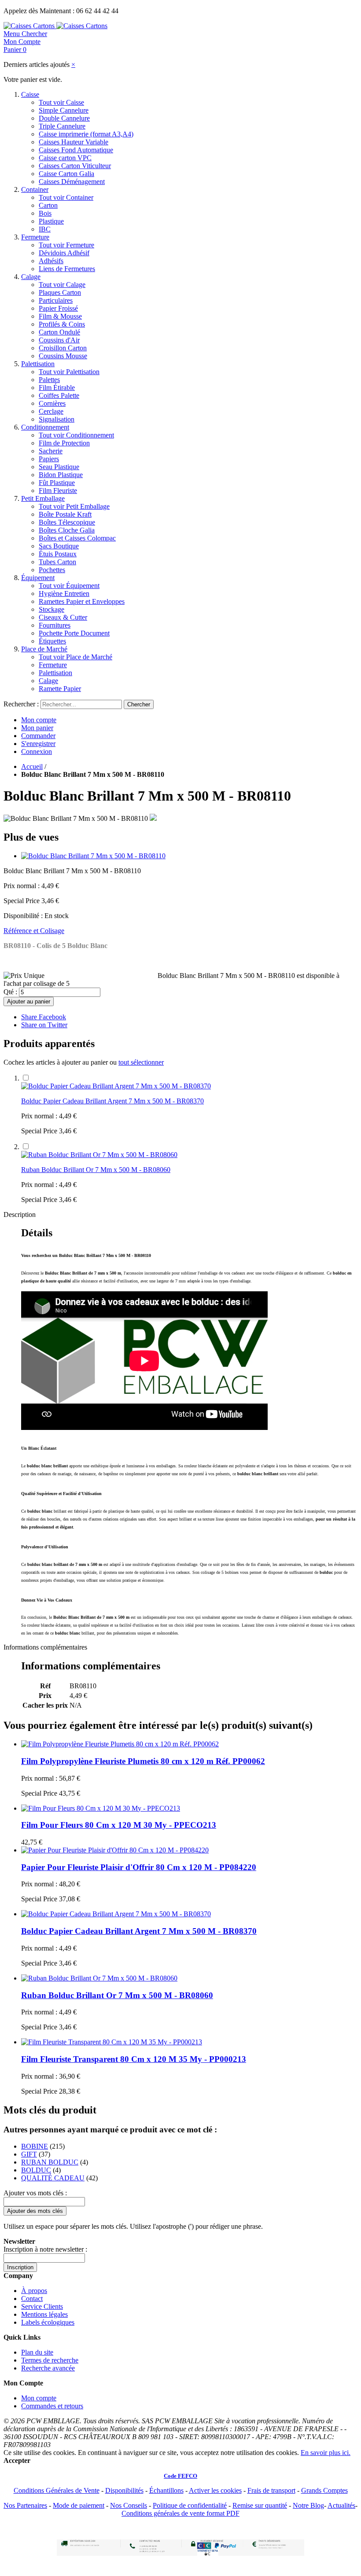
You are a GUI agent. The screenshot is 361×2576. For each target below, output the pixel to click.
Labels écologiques (48, 2322)
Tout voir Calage (62, 285)
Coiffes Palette (59, 395)
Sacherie (51, 451)
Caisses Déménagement (72, 182)
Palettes (49, 380)
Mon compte (39, 720)
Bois (45, 213)
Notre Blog (308, 2505)
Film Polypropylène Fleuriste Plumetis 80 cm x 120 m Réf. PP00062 (143, 1761)
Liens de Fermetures (67, 269)
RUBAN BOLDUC (50, 2162)
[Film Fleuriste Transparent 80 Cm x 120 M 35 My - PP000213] (112, 2042)
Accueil (32, 766)
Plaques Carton (60, 292)
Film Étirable (57, 388)
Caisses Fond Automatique (76, 150)
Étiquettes (52, 641)
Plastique (51, 221)
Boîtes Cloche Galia (67, 530)
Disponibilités (124, 2490)
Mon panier (37, 728)
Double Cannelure (64, 118)
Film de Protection (64, 443)
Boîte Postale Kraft (65, 514)
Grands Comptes (324, 2490)
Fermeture (35, 237)
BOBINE (35, 2146)
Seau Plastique (59, 467)
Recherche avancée (48, 2368)
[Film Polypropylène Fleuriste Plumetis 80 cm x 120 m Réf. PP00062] (120, 1744)
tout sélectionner (141, 1062)
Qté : (10, 992)
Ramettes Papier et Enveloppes (82, 601)
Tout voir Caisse (61, 102)
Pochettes (52, 570)
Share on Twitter (44, 1025)
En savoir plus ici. (326, 2453)
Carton (48, 205)
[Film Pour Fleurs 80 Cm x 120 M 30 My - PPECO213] (101, 1808)
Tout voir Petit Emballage (74, 506)
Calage (31, 277)
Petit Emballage (43, 498)
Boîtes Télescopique (67, 522)
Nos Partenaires (25, 2505)
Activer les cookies (215, 2490)
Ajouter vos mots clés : (35, 2193)
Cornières (52, 403)
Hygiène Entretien (64, 593)
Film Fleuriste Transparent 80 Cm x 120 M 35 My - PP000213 (134, 2059)
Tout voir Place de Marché (76, 657)
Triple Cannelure (62, 126)
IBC (45, 229)
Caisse (30, 94)
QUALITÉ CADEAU (53, 2178)
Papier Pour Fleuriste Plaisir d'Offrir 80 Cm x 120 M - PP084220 (139, 1867)
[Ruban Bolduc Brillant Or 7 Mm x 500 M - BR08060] (99, 1155)
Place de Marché (44, 649)
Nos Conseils (129, 2505)
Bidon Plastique (61, 475)
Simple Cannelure (64, 110)
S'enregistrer (38, 744)
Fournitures (55, 625)
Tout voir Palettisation (69, 372)
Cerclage (51, 411)
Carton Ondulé (59, 332)
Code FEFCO (180, 2476)
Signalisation (57, 419)
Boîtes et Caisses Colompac (77, 538)
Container (35, 189)
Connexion (37, 751)
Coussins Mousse (63, 356)
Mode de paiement (79, 2505)
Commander (38, 736)
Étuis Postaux (58, 554)
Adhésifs (51, 261)
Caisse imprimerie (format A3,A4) (86, 134)
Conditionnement (45, 427)
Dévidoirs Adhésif (64, 253)
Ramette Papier (60, 689)
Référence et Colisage (34, 931)
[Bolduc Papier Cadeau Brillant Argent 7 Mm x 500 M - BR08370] (116, 1086)
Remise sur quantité (260, 2505)
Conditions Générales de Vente (57, 2490)
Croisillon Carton (63, 348)
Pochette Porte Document (74, 633)
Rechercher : (21, 704)
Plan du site (37, 2352)
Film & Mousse (60, 316)
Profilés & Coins (62, 324)
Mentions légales (44, 2314)
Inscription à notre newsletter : (45, 2249)
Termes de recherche (50, 2360)
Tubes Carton (57, 562)
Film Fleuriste (58, 491)
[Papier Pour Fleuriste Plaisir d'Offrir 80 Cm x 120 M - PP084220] (115, 1850)
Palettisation (38, 364)
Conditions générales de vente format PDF (180, 2513)
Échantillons (166, 2490)
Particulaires (56, 300)
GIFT (29, 2154)
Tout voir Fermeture (66, 245)
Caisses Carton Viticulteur (75, 166)
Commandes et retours (52, 2406)
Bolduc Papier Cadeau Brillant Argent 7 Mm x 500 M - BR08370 (112, 1101)
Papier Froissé (58, 308)
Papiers (49, 459)
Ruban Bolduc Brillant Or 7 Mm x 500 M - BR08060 (96, 1170)
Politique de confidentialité (190, 2505)
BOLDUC (36, 2170)
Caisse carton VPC (65, 158)
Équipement (38, 578)
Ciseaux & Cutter (63, 617)
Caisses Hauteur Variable (74, 142)
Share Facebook (44, 1017)
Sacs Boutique (59, 546)
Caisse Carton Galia (66, 174)
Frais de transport (271, 2490)
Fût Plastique (57, 483)
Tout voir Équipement (69, 586)
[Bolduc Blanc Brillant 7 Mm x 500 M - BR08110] (93, 856)
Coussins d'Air (59, 340)
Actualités (341, 2505)
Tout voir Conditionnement (76, 435)
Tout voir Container (66, 197)
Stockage (52, 609)
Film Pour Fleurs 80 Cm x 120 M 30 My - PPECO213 (119, 1825)
